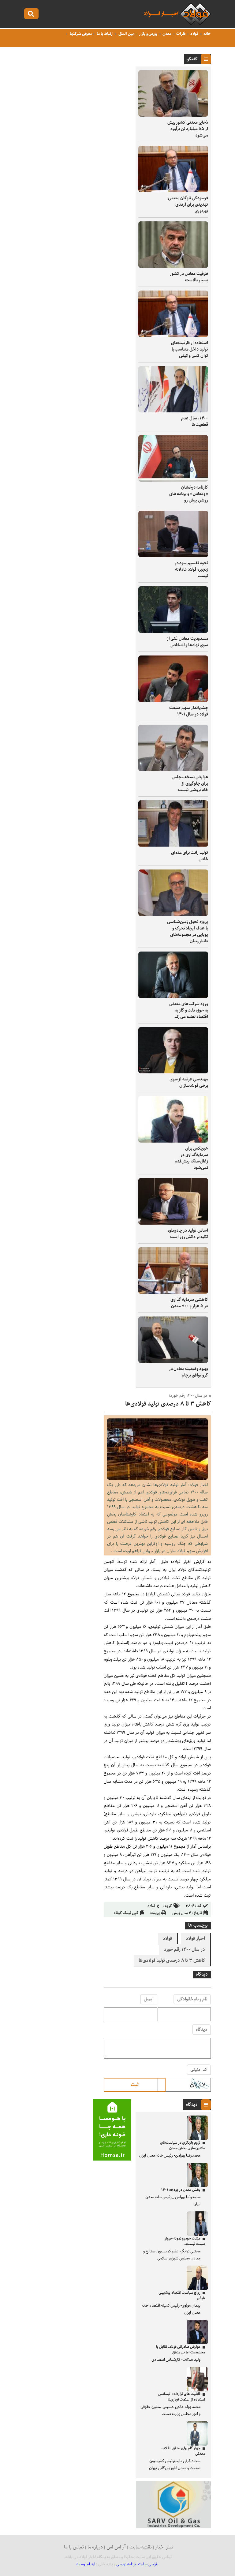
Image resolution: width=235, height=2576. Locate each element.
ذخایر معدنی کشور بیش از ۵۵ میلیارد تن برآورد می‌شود (188, 129)
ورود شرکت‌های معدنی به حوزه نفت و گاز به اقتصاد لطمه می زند (189, 1010)
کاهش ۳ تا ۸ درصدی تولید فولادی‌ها (172, 1961)
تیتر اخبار (164, 2547)
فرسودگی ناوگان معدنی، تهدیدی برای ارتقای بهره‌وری (187, 205)
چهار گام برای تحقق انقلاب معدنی (183, 2451)
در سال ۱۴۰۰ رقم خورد (185, 1950)
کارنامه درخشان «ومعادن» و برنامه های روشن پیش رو (189, 494)
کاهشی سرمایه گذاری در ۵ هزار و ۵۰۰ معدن (189, 1303)
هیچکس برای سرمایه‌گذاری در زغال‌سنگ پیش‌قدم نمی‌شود (191, 1158)
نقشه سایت (141, 2547)
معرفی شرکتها (80, 34)
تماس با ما (74, 2547)
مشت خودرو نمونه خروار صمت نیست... (185, 2241)
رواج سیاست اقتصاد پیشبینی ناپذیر (182, 2295)
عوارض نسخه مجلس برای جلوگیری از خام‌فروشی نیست (190, 783)
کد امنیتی (199, 2070)
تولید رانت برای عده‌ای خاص (190, 856)
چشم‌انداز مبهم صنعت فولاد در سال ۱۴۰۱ (189, 711)
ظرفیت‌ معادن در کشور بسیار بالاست (189, 277)
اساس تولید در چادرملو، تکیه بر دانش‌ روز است (188, 1234)
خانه (207, 34)
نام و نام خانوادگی (192, 1999)
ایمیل (149, 1999)
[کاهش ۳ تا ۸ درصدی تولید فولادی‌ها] (157, 1478)
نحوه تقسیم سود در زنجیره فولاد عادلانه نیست (191, 569)
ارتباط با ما (104, 34)
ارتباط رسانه (86, 2564)
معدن (166, 34)
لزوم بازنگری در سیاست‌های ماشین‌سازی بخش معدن (183, 2145)
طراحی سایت (148, 2564)
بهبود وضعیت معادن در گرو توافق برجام (188, 1372)
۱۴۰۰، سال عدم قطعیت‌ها (195, 421)
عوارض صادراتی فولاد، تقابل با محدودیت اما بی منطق (181, 2350)
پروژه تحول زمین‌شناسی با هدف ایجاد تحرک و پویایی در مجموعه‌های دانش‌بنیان (188, 931)
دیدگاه (201, 2030)
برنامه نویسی (126, 2564)
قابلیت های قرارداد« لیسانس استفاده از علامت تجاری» (182, 2397)
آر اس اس (116, 2547)
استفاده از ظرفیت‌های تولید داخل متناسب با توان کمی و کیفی (190, 349)
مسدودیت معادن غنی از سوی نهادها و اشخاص (187, 642)
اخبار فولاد (195, 1939)
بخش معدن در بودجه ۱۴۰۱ (181, 2190)
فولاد (194, 34)
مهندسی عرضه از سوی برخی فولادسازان (189, 1082)
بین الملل (126, 34)
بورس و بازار (148, 34)
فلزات (180, 34)
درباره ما (95, 2547)
